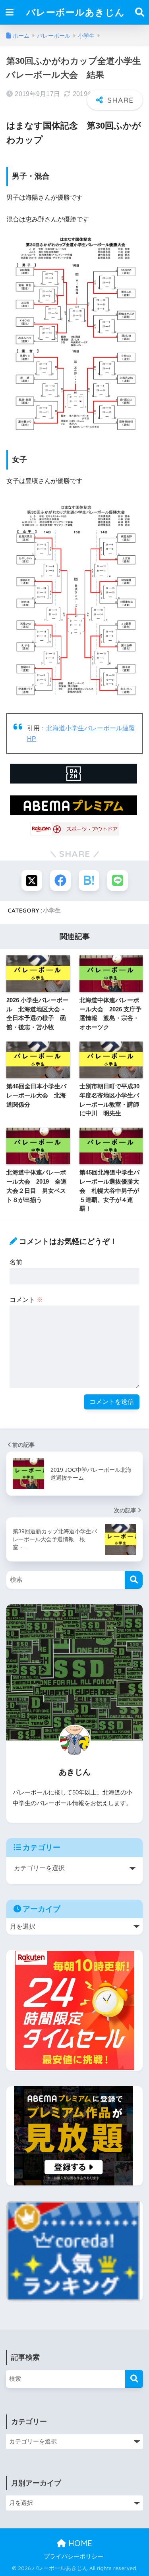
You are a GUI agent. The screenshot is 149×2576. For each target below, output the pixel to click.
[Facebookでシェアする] (60, 880)
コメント (26, 1300)
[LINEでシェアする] (118, 880)
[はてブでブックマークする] (89, 880)
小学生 (52, 910)
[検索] (134, 1580)
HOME (79, 2543)
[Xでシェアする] (32, 880)
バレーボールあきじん (75, 12)
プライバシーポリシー (74, 2557)
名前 (16, 1262)
